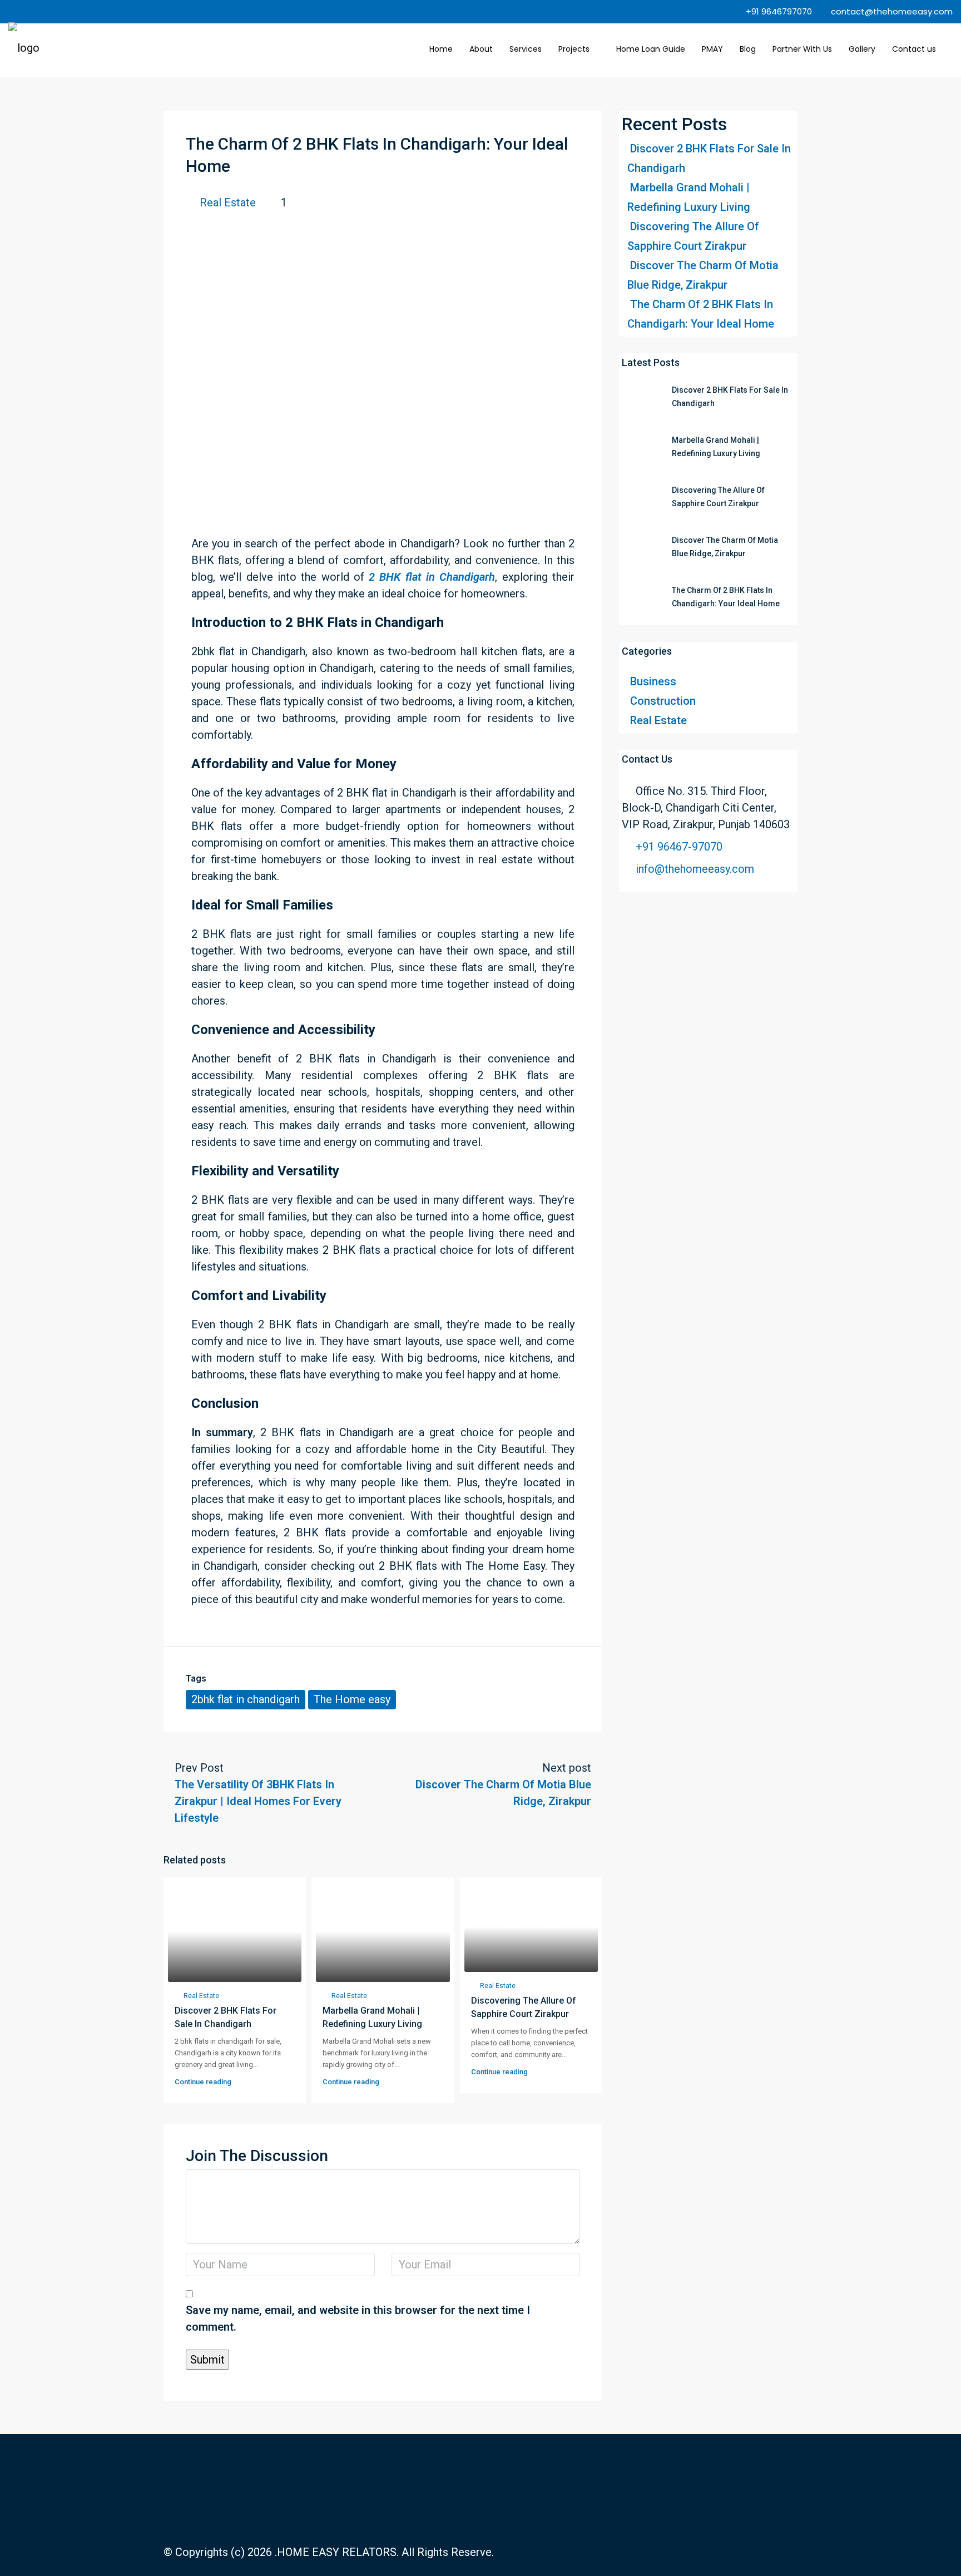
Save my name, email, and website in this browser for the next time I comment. (358, 2318)
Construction (663, 701)
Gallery (862, 49)
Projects (574, 49)
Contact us (914, 49)
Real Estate (228, 202)
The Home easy (352, 1699)
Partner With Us (802, 49)
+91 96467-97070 (679, 847)
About (481, 49)
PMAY (712, 49)
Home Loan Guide (651, 49)
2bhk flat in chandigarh (246, 1699)
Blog (748, 49)
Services (526, 49)
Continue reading (203, 2082)
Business (653, 681)
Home (441, 49)
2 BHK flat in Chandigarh (432, 577)
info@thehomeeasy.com (695, 869)
